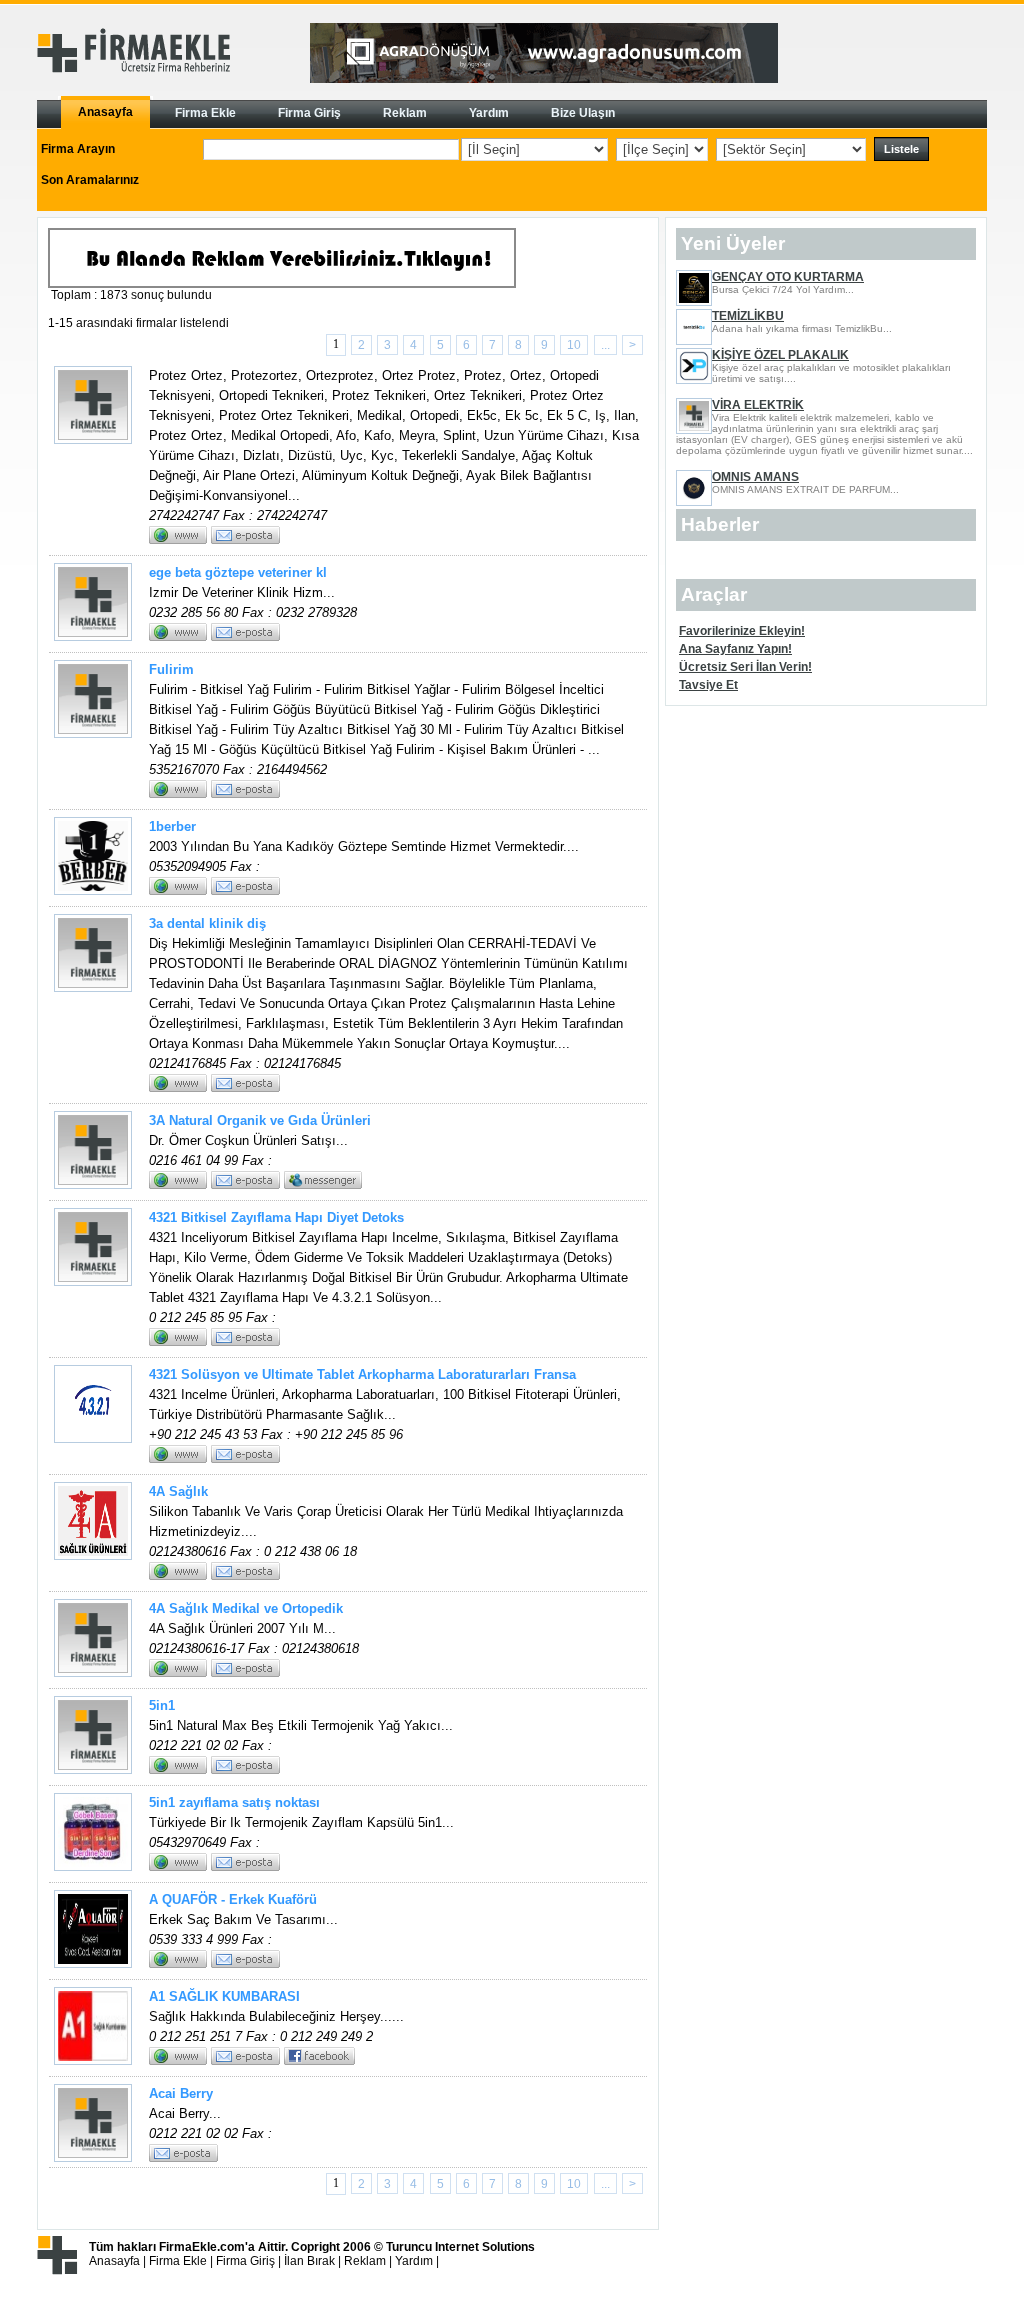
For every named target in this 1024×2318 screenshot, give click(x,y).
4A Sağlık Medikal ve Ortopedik (246, 1608)
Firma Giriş (245, 2261)
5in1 (162, 1705)
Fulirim (171, 669)
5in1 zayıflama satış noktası (234, 1802)
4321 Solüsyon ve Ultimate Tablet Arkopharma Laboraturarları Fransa (362, 1374)
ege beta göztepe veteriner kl (238, 572)
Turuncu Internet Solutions (460, 2247)
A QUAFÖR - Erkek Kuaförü (233, 1899)
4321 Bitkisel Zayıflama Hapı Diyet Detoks (276, 1217)
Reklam (365, 2261)
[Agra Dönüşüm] (544, 79)
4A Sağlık (178, 1491)
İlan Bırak (309, 2261)
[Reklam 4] (282, 284)
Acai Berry (181, 2093)
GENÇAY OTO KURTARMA (788, 277)
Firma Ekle (178, 2261)
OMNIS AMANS (755, 477)
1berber (172, 826)
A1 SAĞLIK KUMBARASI (224, 1996)
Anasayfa (114, 2261)
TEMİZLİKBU (748, 316)
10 (574, 345)
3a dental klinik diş (207, 923)
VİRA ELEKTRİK (758, 405)
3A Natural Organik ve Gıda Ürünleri (260, 1120)
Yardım (414, 2261)
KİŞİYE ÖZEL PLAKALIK (780, 355)
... (605, 345)
